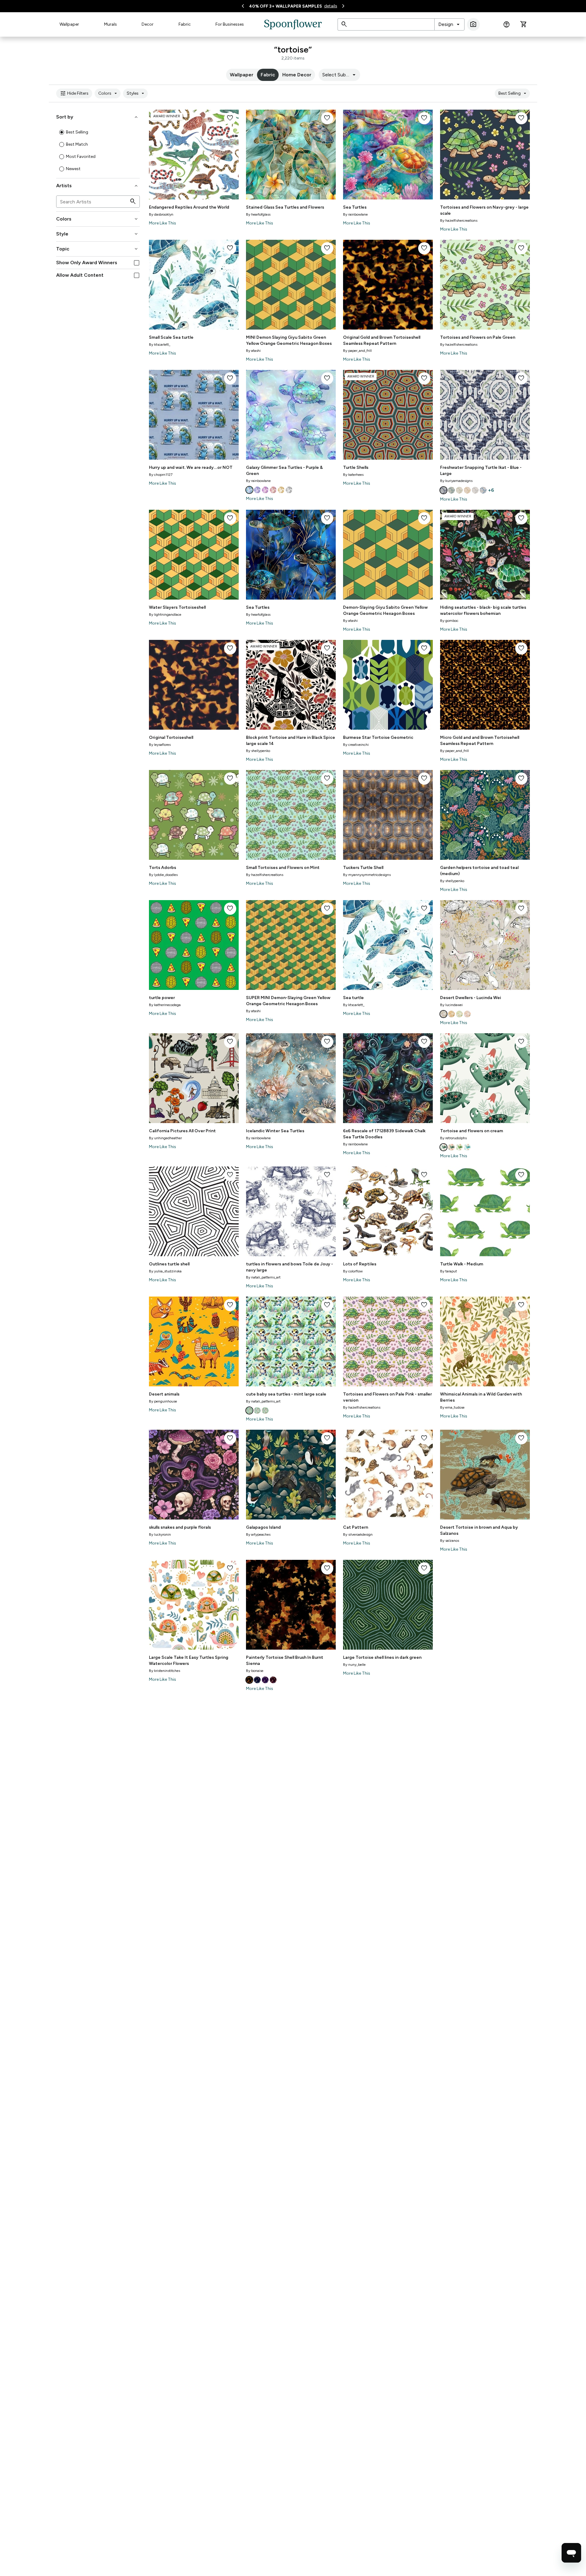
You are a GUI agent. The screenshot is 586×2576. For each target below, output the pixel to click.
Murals (110, 24)
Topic (98, 249)
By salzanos (450, 1541)
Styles (136, 93)
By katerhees (353, 475)
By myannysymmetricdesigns (367, 875)
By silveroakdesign (358, 1534)
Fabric (185, 24)
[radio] (62, 132)
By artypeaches (258, 1534)
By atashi (253, 351)
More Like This (163, 223)
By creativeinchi (356, 745)
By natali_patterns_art (263, 1277)
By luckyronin (160, 1534)
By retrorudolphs (453, 1138)
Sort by (98, 117)
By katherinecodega (165, 1005)
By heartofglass (258, 214)
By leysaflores (160, 745)
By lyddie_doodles (163, 875)
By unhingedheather (165, 1138)
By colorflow (353, 1271)
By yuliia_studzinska (165, 1271)
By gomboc (449, 621)
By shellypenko (258, 751)
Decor (148, 24)
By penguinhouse (163, 1401)
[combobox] (449, 24)
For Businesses (230, 24)
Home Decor (297, 75)
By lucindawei (451, 1005)
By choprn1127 (161, 475)
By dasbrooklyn (161, 214)
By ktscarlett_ (160, 345)
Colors (109, 93)
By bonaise (255, 1671)
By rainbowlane (355, 214)
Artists (98, 186)
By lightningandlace (165, 615)
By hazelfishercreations (459, 221)
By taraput (449, 1271)
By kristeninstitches (165, 1671)
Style (98, 234)
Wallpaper (69, 24)
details (331, 6)
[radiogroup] (98, 151)
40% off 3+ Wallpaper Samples (286, 6)
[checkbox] (137, 263)
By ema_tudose (452, 1407)
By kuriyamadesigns (456, 481)
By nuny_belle (354, 1665)
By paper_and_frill (357, 351)
